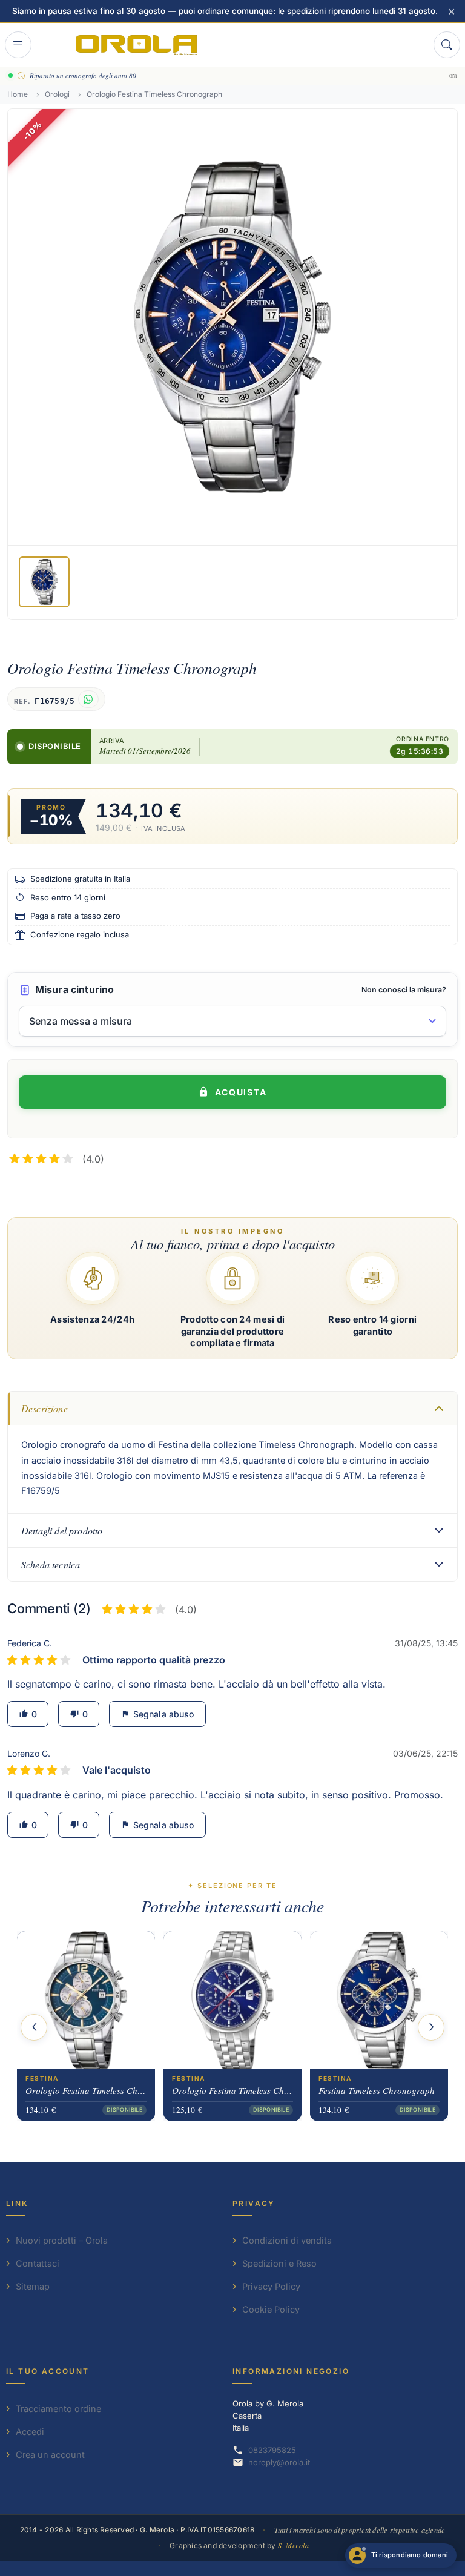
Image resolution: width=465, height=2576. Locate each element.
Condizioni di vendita (287, 2240)
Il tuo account (48, 2371)
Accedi (30, 2432)
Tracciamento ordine (58, 2409)
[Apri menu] (18, 45)
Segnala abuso (157, 1714)
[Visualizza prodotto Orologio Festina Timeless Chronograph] (86, 2000)
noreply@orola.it (279, 2462)
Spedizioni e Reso (279, 2263)
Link (17, 2203)
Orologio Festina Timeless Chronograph (86, 2090)
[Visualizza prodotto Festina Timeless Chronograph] (379, 2000)
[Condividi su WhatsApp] (88, 699)
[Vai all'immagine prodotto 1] (44, 582)
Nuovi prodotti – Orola (62, 2240)
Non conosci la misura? (404, 990)
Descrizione (45, 1408)
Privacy (254, 2203)
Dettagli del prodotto (62, 1531)
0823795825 (272, 2450)
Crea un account (50, 2455)
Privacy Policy (271, 2286)
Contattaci (38, 2263)
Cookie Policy (271, 2309)
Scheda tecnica (51, 1564)
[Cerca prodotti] (447, 45)
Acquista (241, 1092)
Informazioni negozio (291, 2371)
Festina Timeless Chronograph (377, 2090)
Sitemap (33, 2286)
